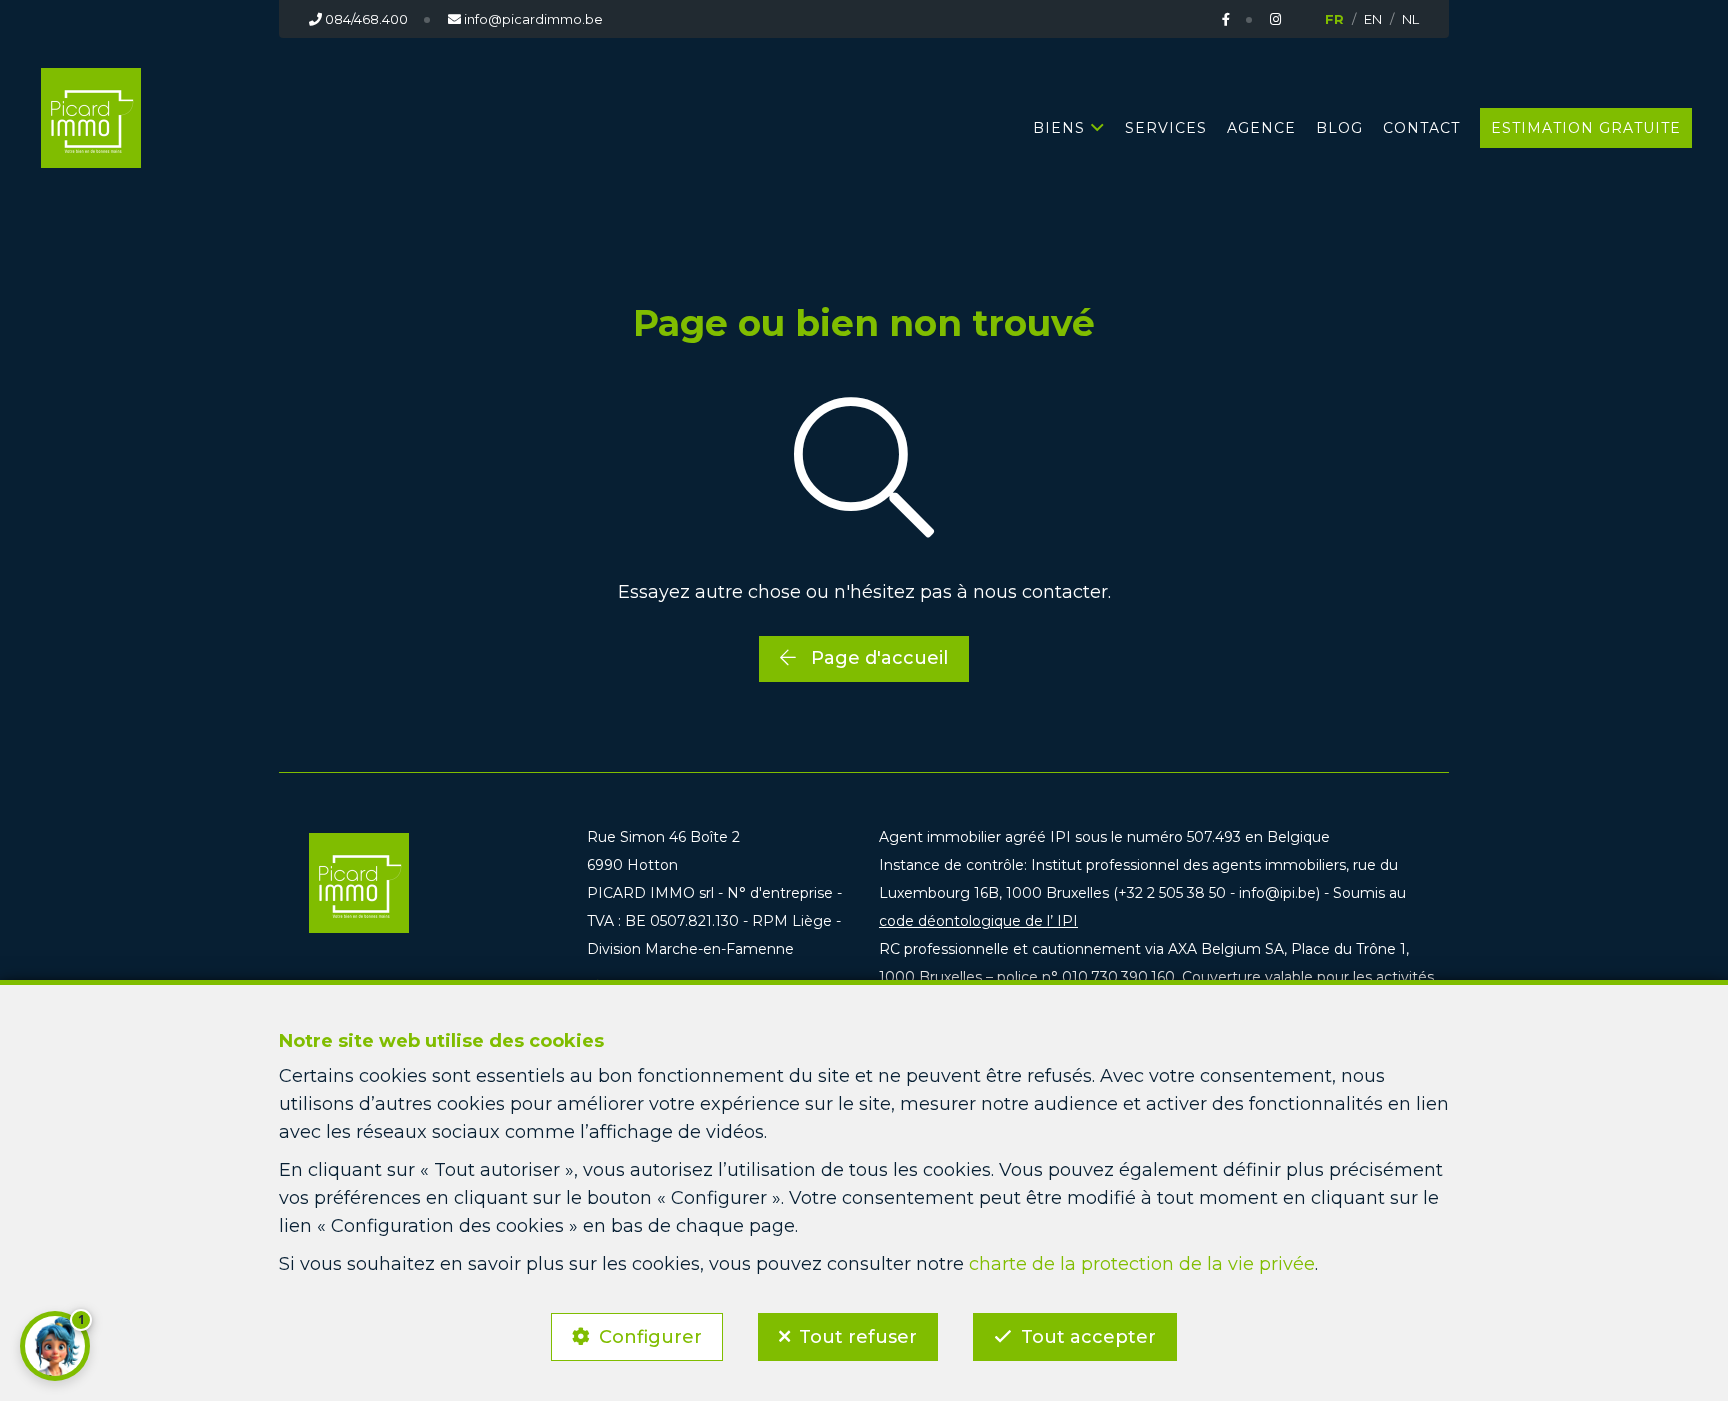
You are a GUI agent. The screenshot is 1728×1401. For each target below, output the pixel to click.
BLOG (1339, 128)
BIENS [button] (1059, 128)
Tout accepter (1088, 1337)
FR (1334, 19)
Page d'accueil (877, 658)
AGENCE (1261, 128)
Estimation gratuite (1586, 128)
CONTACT (1421, 128)
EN (1373, 19)
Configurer (650, 1337)
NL (1410, 19)
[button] (55, 1346)
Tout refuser (858, 1337)
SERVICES (1166, 128)
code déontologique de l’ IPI (978, 921)
